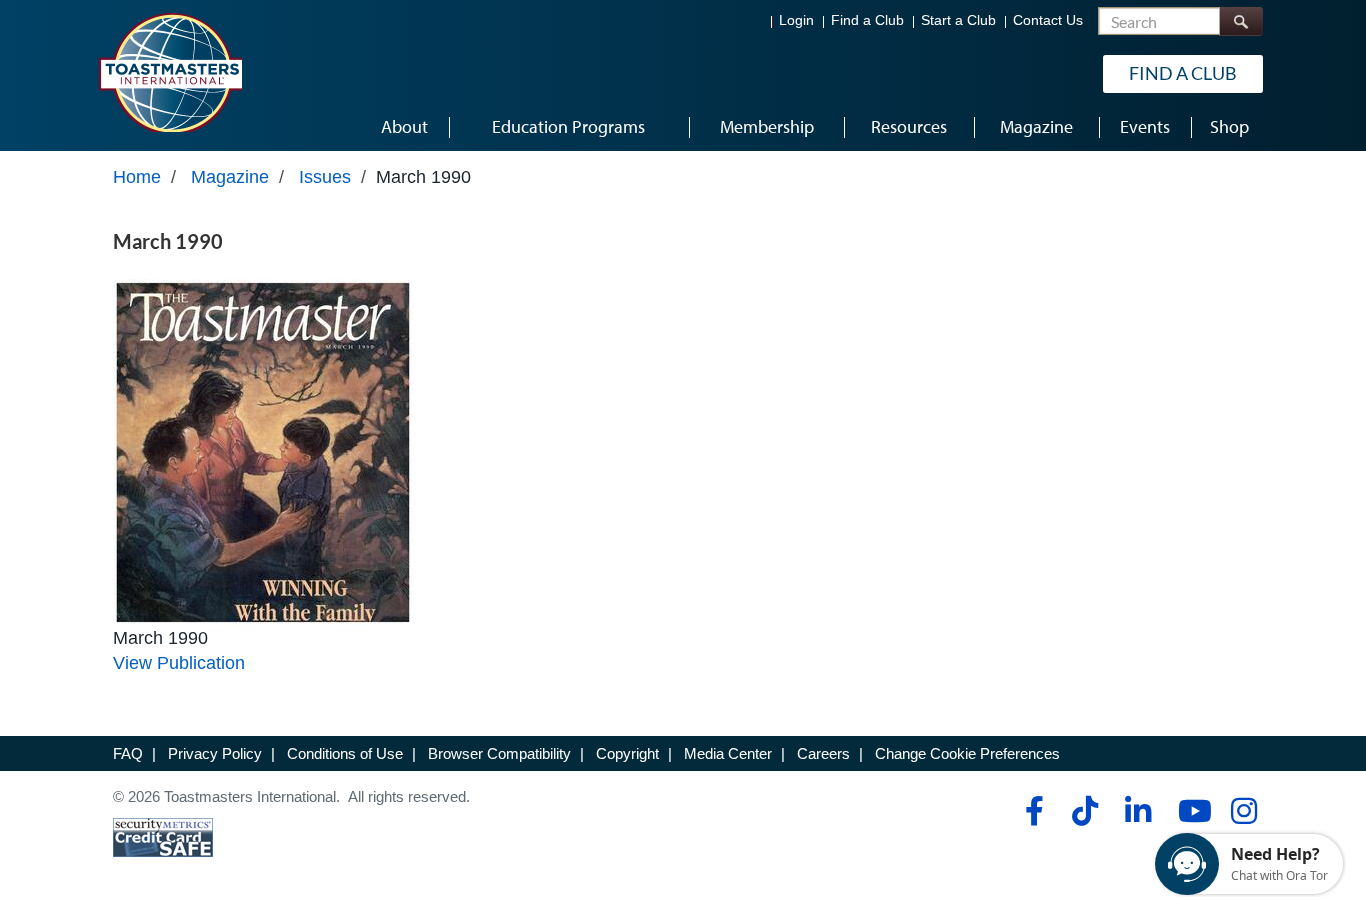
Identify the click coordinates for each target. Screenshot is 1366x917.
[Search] (1241, 21)
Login (796, 20)
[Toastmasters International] (170, 72)
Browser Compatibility (499, 753)
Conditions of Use (345, 753)
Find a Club (867, 20)
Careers (823, 753)
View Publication (179, 663)
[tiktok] (1084, 811)
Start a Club (958, 20)
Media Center (728, 753)
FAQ (128, 753)
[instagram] (1243, 811)
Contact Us (1048, 20)
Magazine (230, 177)
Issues (325, 177)
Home (137, 177)
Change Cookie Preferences (967, 753)
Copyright (627, 753)
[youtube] (1190, 811)
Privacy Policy (215, 753)
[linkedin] (1137, 811)
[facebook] (1031, 811)
